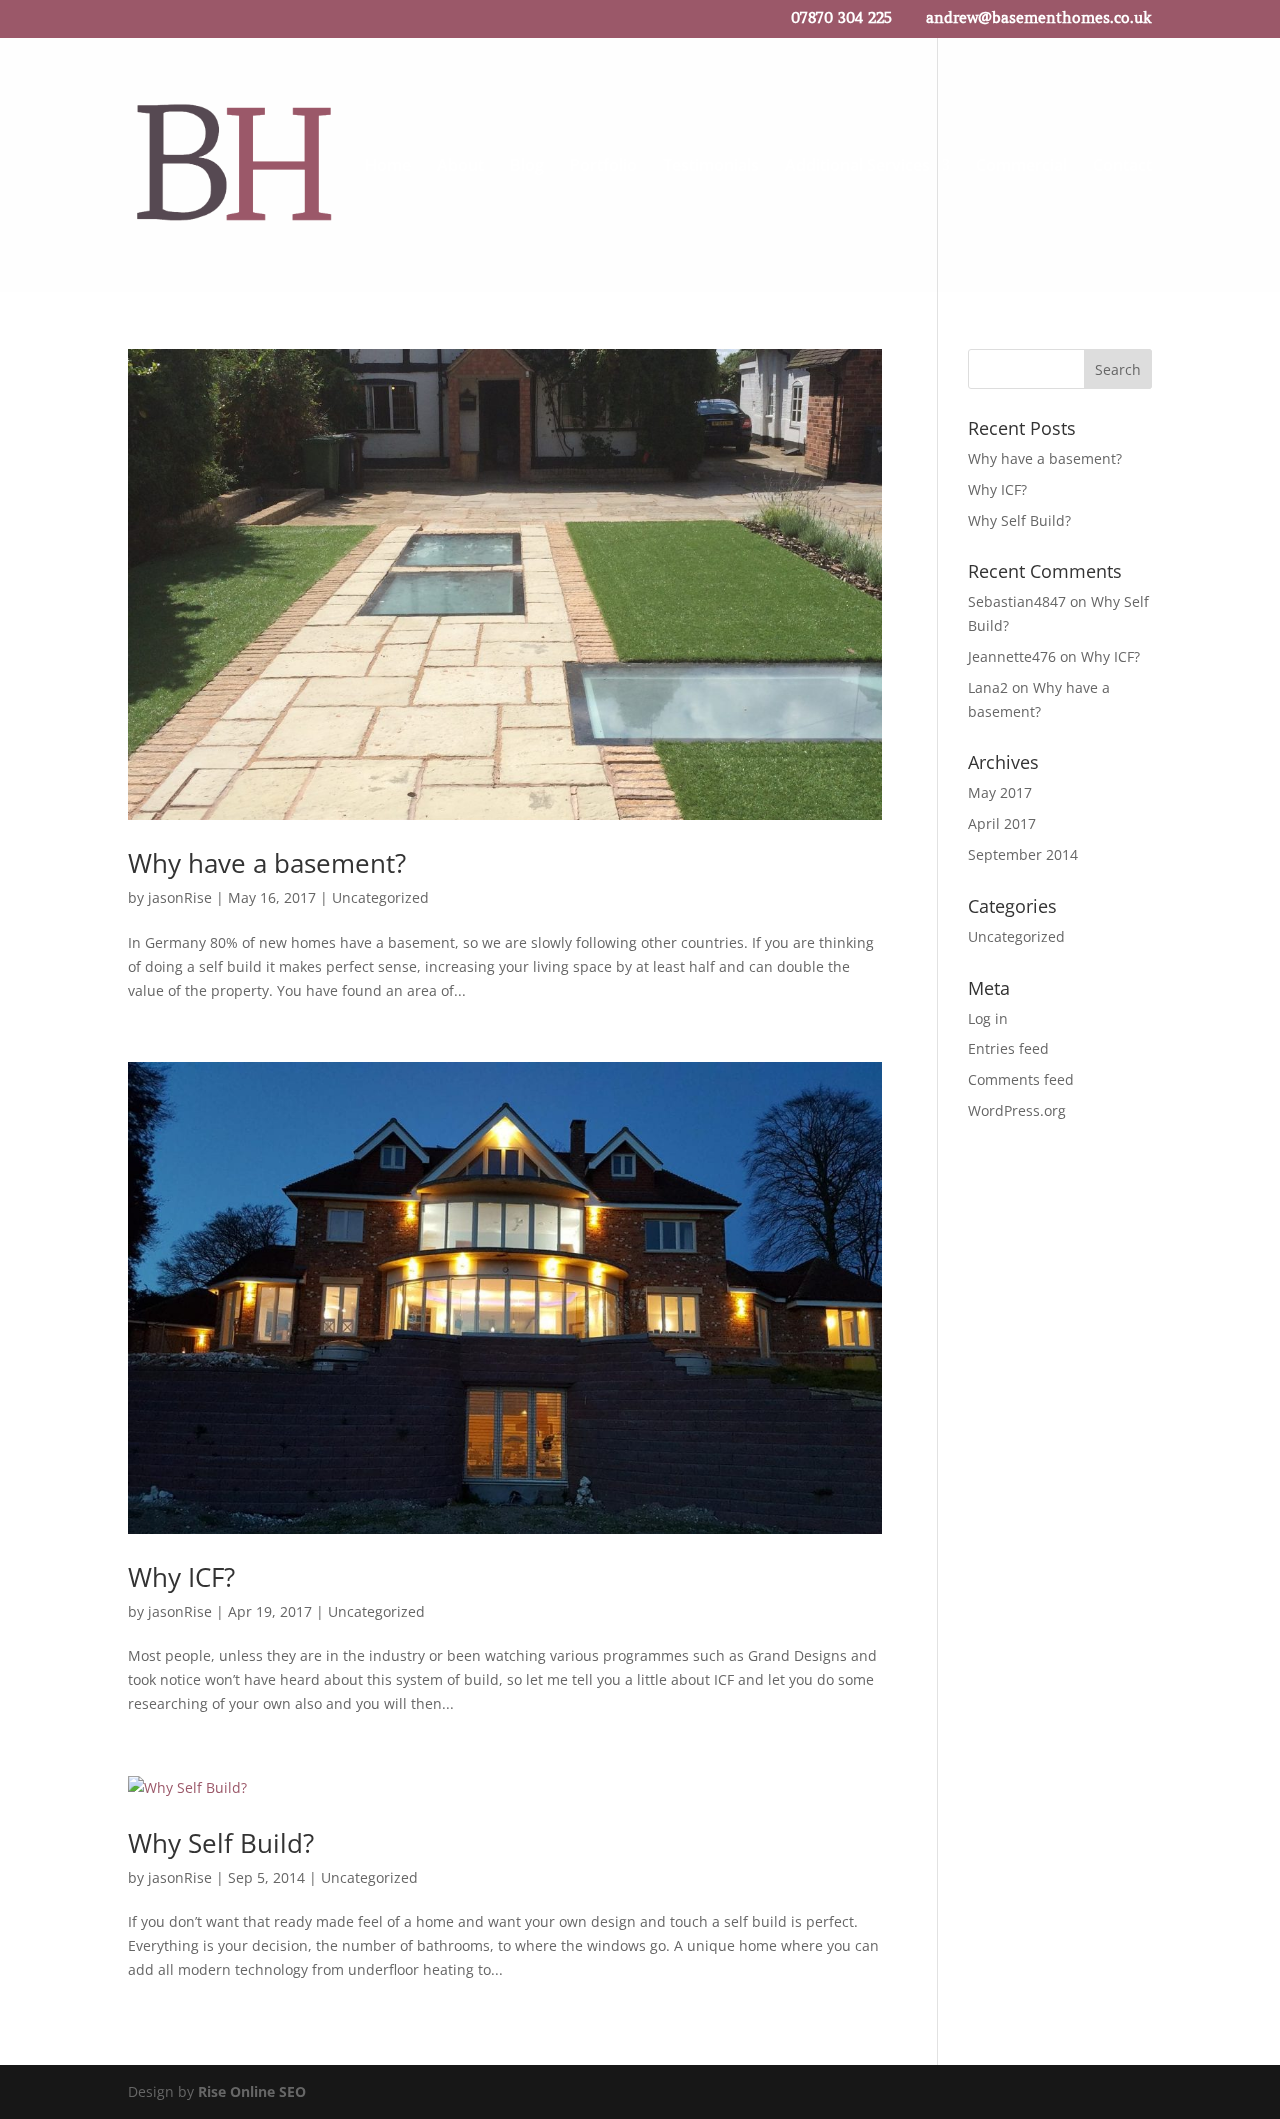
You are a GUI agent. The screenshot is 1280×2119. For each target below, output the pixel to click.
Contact (1122, 167)
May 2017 (1000, 792)
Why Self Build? (221, 1843)
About (460, 167)
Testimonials (711, 167)
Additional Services (857, 167)
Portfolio (603, 167)
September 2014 (1023, 854)
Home (388, 167)
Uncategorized (380, 897)
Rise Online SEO (252, 2091)
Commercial (1021, 167)
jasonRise (180, 897)
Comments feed (1021, 1079)
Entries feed (1008, 1048)
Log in (988, 1018)
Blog (527, 167)
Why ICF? (181, 1577)
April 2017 (1002, 823)
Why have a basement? (267, 863)
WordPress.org (1017, 1110)
